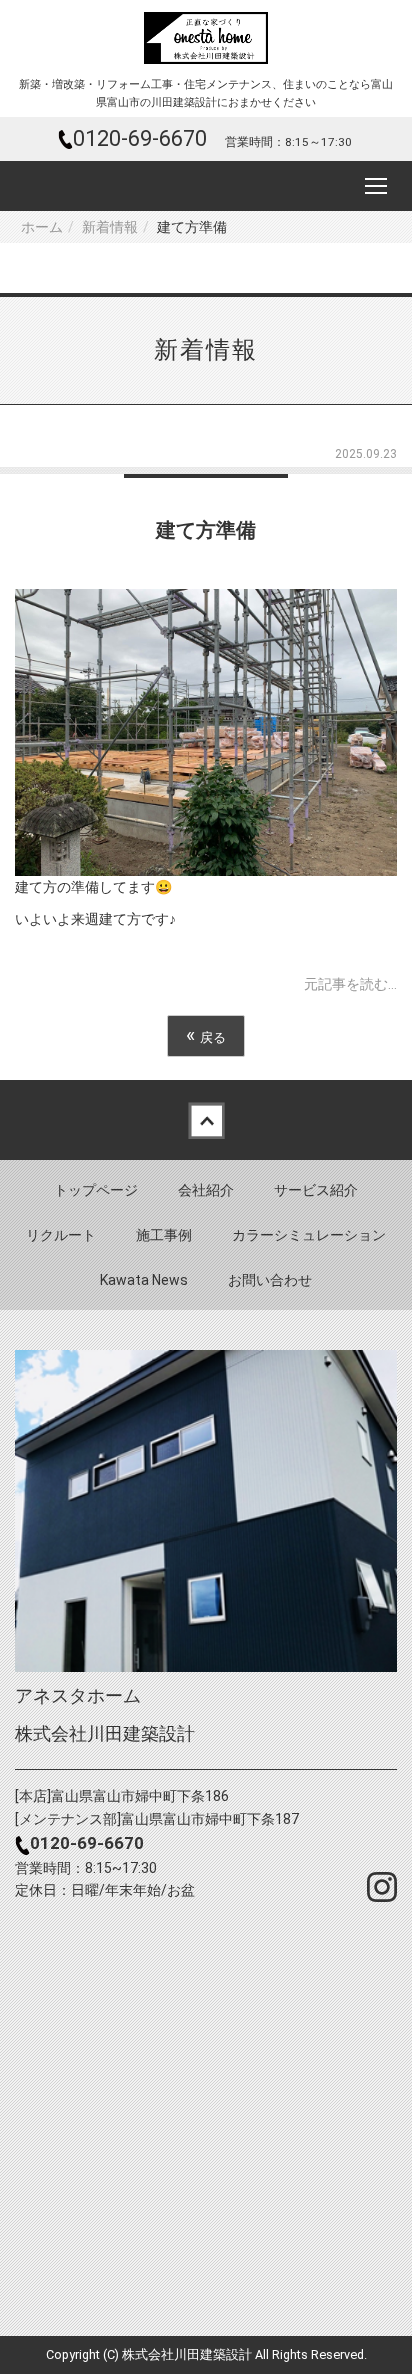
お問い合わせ (270, 1280)
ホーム (42, 227)
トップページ (96, 1190)
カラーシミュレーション (309, 1235)
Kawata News (144, 1280)
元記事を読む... (350, 984)
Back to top (206, 1120)
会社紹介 (206, 1190)
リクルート (61, 1235)
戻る (206, 1035)
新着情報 (110, 227)
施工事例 (164, 1235)
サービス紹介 (316, 1190)
